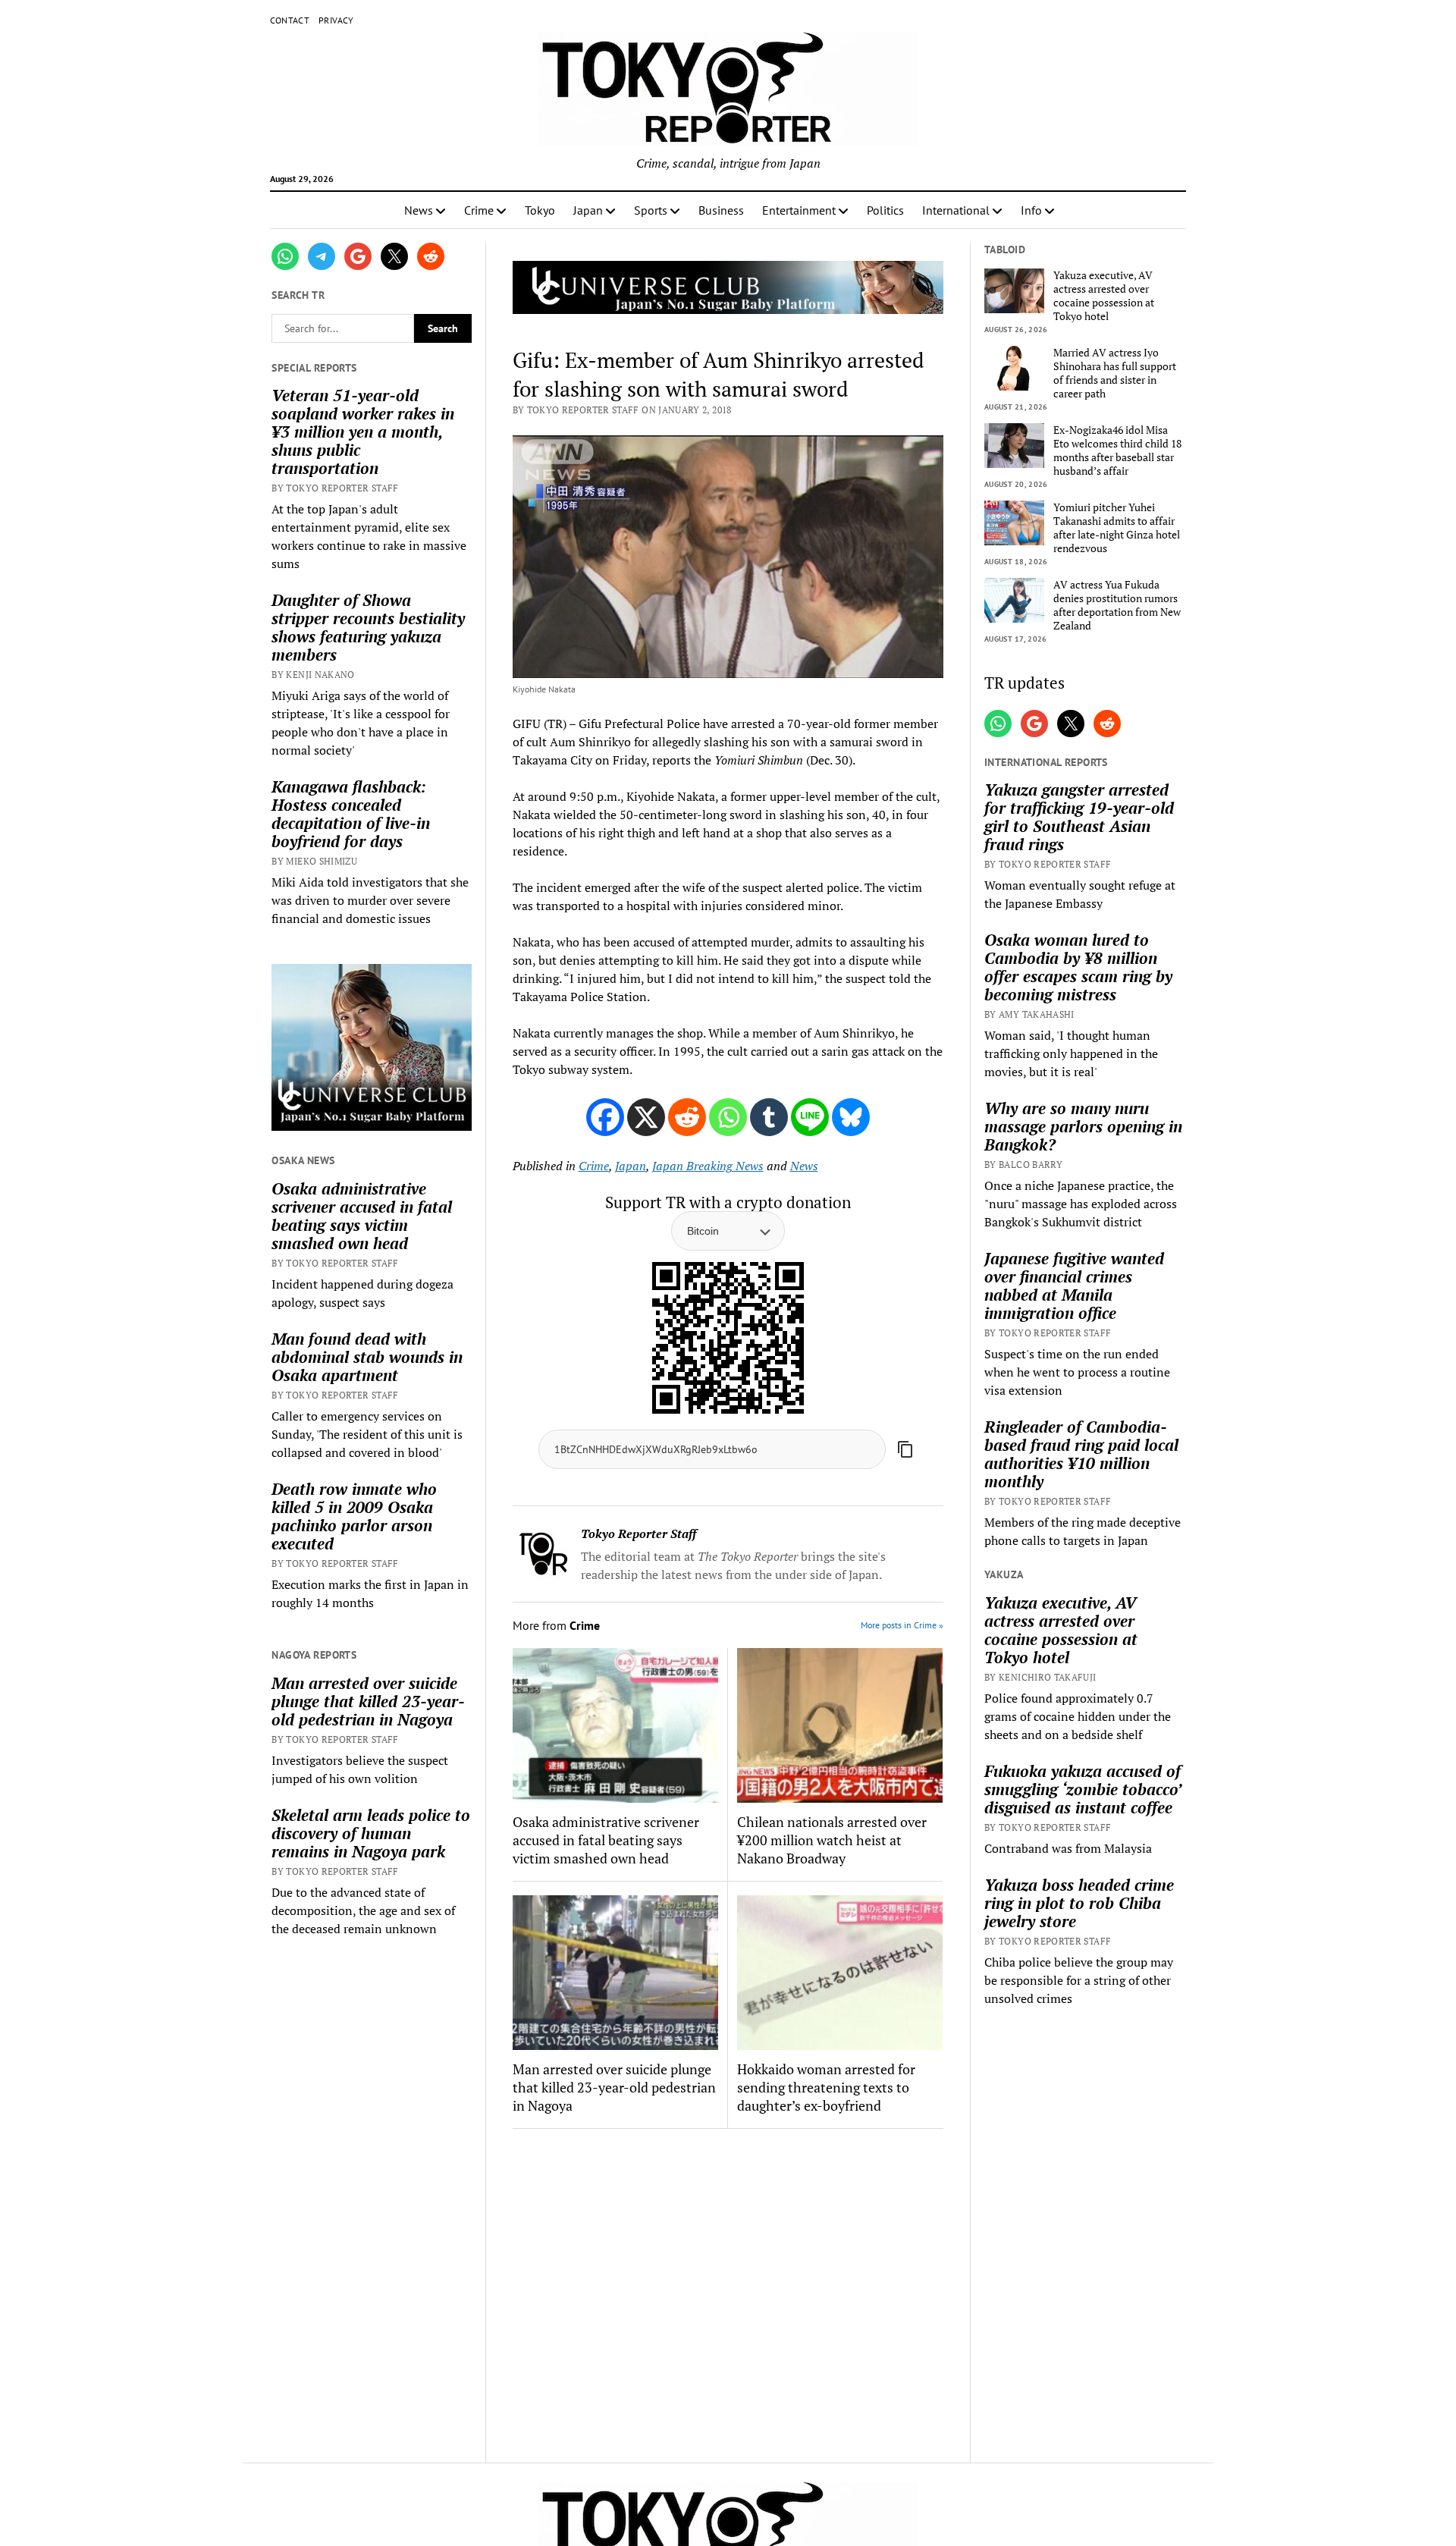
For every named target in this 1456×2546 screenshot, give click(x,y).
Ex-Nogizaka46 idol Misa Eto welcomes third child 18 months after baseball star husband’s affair (1117, 450)
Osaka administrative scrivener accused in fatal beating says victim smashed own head (362, 1216)
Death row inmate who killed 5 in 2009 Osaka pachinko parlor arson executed (354, 1516)
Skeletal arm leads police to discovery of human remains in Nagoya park (371, 1833)
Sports (651, 210)
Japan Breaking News (708, 1166)
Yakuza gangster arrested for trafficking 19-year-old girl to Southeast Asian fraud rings (1079, 817)
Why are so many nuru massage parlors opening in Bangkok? (1083, 1126)
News (419, 210)
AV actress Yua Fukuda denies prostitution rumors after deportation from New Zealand (1117, 605)
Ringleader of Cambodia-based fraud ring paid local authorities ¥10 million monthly (1081, 1454)
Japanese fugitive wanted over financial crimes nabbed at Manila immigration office (1074, 1286)
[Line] (810, 1117)
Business (721, 210)
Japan (588, 210)
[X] (646, 1117)
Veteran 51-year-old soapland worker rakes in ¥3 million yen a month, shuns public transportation (363, 432)
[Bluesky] (851, 1117)
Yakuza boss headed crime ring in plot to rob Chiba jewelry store (1079, 1903)
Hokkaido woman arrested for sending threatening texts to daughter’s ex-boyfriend (826, 2087)
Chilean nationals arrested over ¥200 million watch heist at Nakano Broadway (832, 1840)
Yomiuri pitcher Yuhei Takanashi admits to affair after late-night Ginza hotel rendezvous (1117, 528)
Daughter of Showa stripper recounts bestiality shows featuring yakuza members (368, 627)
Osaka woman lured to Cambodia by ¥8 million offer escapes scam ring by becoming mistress (1078, 967)
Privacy (336, 20)
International (956, 210)
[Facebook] (605, 1117)
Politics (885, 210)
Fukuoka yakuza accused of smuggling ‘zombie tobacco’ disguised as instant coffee (1083, 1789)
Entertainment (799, 210)
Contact (290, 20)
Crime (479, 210)
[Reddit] (687, 1117)
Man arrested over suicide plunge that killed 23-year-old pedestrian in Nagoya (368, 1701)
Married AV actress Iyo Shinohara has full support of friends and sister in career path (1115, 373)
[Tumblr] (769, 1117)
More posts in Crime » (902, 1625)
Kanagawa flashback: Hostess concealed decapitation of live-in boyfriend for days (351, 814)
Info (1031, 210)
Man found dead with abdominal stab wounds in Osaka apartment (367, 1357)
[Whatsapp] (728, 1117)
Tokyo (540, 210)
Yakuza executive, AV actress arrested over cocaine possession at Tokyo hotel (1104, 296)
